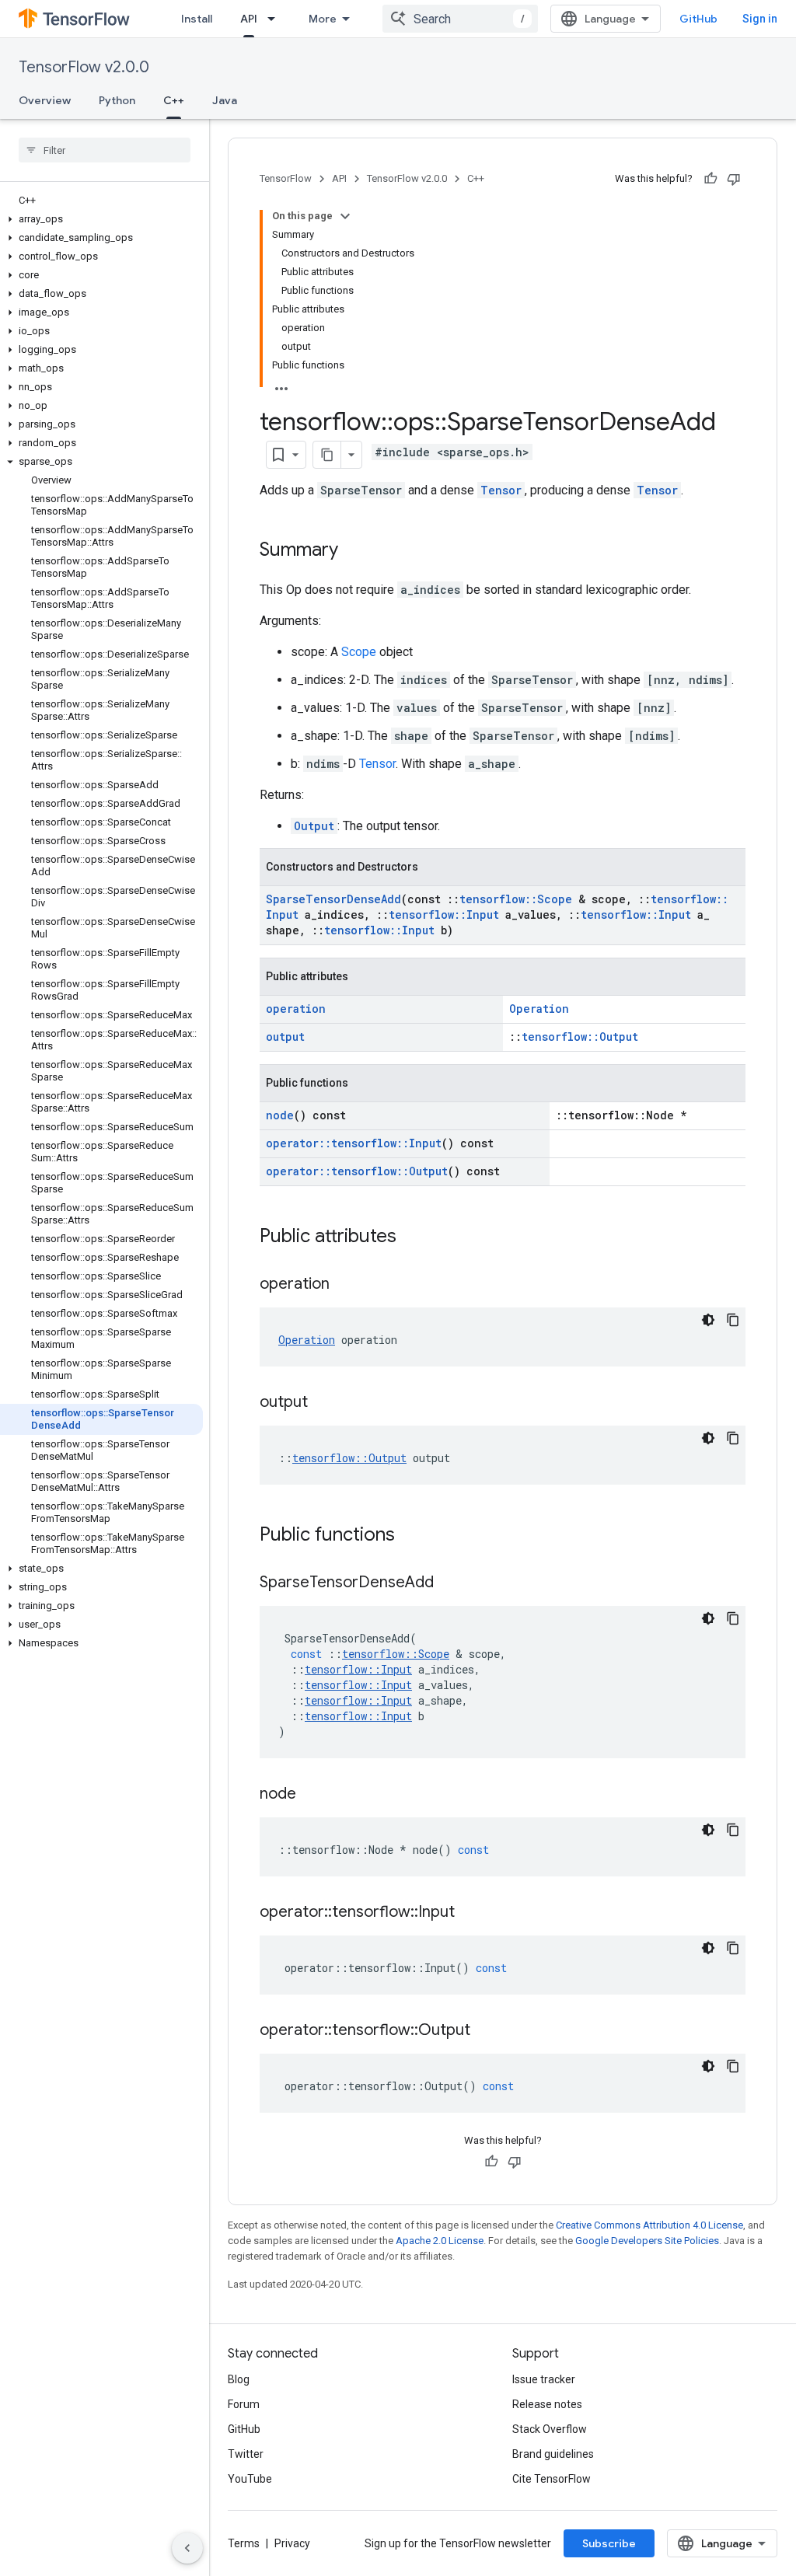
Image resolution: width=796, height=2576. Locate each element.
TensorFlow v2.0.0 (84, 67)
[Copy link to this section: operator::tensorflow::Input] (470, 1913)
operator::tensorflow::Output (357, 1171)
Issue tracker (544, 2379)
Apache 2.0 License (440, 2241)
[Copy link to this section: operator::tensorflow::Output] (486, 2031)
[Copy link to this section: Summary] (354, 551)
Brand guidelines (553, 2454)
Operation (539, 1009)
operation (296, 1009)
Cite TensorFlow (552, 2479)
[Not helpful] (734, 179)
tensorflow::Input (444, 915)
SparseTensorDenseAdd (333, 899)
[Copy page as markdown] (327, 455)
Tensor (501, 490)
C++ (174, 100)
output (285, 1037)
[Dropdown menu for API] (276, 19)
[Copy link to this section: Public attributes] (412, 1237)
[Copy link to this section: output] (323, 1403)
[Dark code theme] (708, 1320)
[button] (101, 219)
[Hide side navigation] (187, 2548)
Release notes (547, 2404)
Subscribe (609, 2543)
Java (225, 100)
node (280, 1115)
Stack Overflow (550, 2429)
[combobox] (460, 19)
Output (314, 826)
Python (117, 100)
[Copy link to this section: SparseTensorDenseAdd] (449, 1583)
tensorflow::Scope (516, 899)
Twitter (246, 2454)
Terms (244, 2543)
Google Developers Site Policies (647, 2241)
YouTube (250, 2479)
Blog (239, 2379)
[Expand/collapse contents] (345, 216)
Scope (359, 652)
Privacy (292, 2543)
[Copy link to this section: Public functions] (410, 1536)
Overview (45, 100)
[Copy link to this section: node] (312, 1795)
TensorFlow (286, 178)
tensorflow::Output (580, 1037)
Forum (244, 2404)
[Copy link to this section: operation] (345, 1285)
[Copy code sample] (733, 1320)
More (323, 19)
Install (197, 19)
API (249, 19)
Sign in (760, 19)
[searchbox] (105, 150)
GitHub (698, 19)
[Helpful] (710, 179)
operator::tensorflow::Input (354, 1143)
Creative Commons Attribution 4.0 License (649, 2225)
